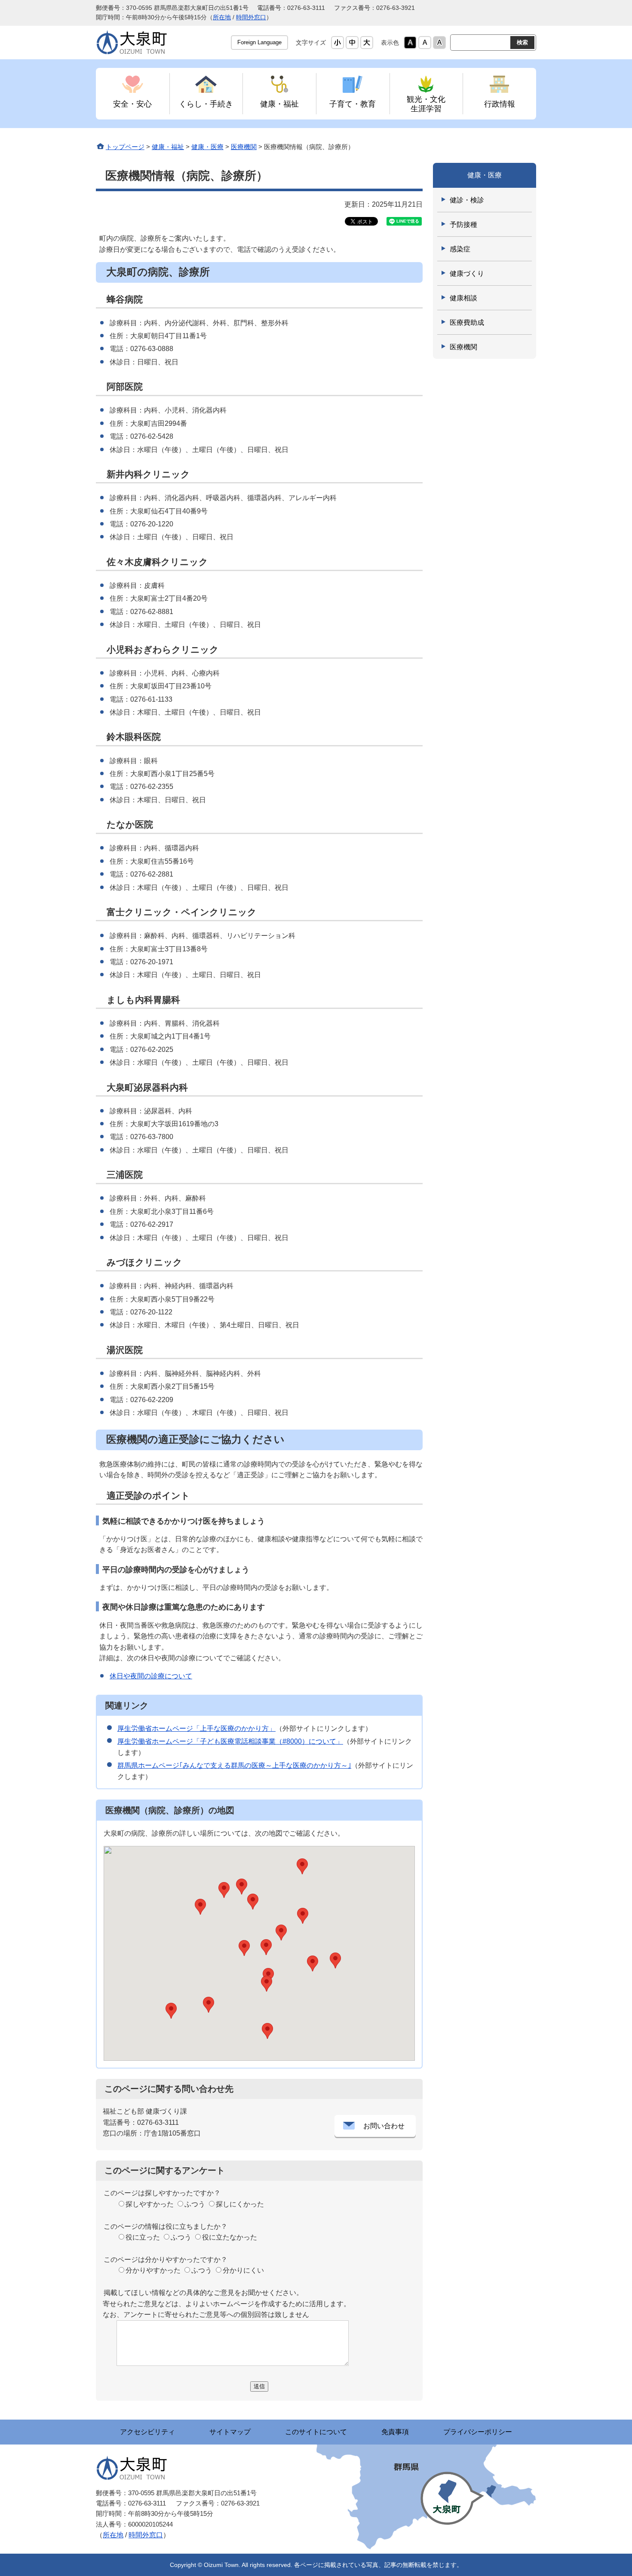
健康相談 (463, 298)
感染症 (460, 249)
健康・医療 (207, 147)
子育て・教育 (353, 104)
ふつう (195, 2204)
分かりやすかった (153, 2270)
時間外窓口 (251, 17)
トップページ (125, 147)
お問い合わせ (384, 2126)
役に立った (143, 2237)
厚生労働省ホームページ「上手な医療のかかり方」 (196, 1728)
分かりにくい (243, 2270)
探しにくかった (240, 2204)
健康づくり (467, 273)
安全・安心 (132, 104)
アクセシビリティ (147, 2432)
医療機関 (244, 147)
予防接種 (463, 225)
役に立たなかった (230, 2237)
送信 (259, 2386)
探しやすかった (150, 2204)
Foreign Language (259, 42)
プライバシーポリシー (478, 2432)
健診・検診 (467, 200)
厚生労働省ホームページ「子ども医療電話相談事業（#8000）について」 (230, 1741)
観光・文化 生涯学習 (426, 104)
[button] (313, 1963)
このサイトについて (316, 2432)
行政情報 (500, 104)
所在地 (222, 17)
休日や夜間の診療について (151, 1676)
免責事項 (395, 2432)
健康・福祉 (279, 104)
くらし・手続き (206, 104)
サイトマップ (230, 2432)
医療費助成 (467, 322)
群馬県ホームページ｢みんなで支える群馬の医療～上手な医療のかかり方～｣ (234, 1765)
